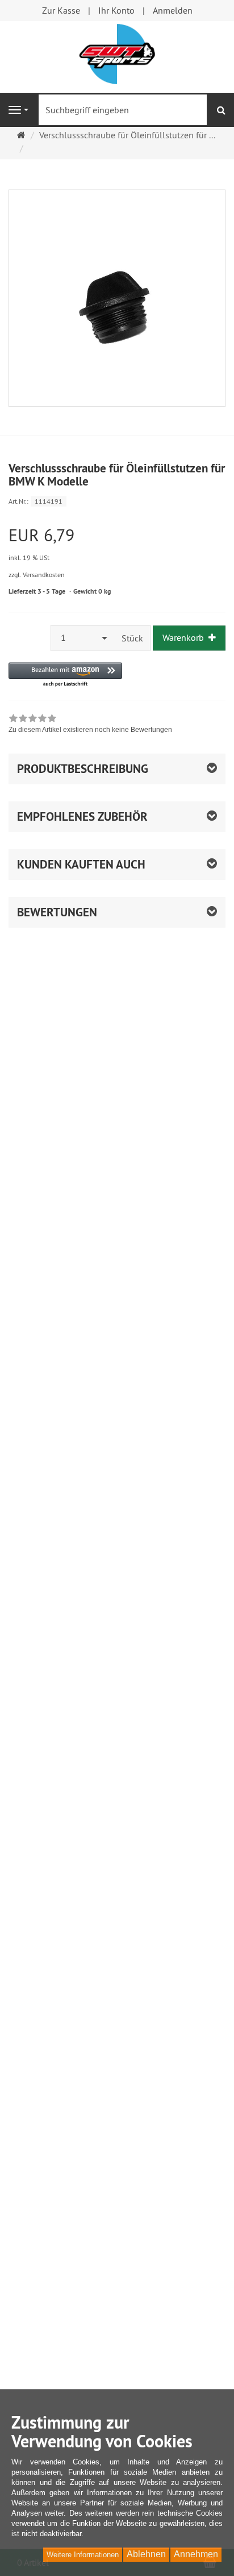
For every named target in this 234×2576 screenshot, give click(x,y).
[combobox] (83, 638)
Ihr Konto (116, 10)
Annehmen (196, 2554)
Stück (132, 638)
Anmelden (173, 10)
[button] (65, 675)
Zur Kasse (61, 10)
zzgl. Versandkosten (37, 575)
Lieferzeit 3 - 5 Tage (37, 591)
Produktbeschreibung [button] (83, 769)
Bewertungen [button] (57, 912)
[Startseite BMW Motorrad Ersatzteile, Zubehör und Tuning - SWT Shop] (117, 53)
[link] (90, 725)
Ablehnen (146, 2554)
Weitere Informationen (83, 2555)
